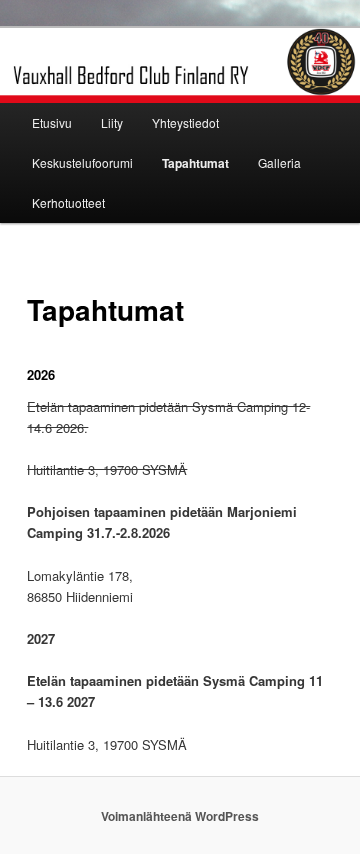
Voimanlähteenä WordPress (180, 816)
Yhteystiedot (185, 122)
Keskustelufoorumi (82, 162)
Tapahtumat (195, 163)
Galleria (279, 162)
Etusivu (52, 122)
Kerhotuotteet (68, 202)
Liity (112, 122)
